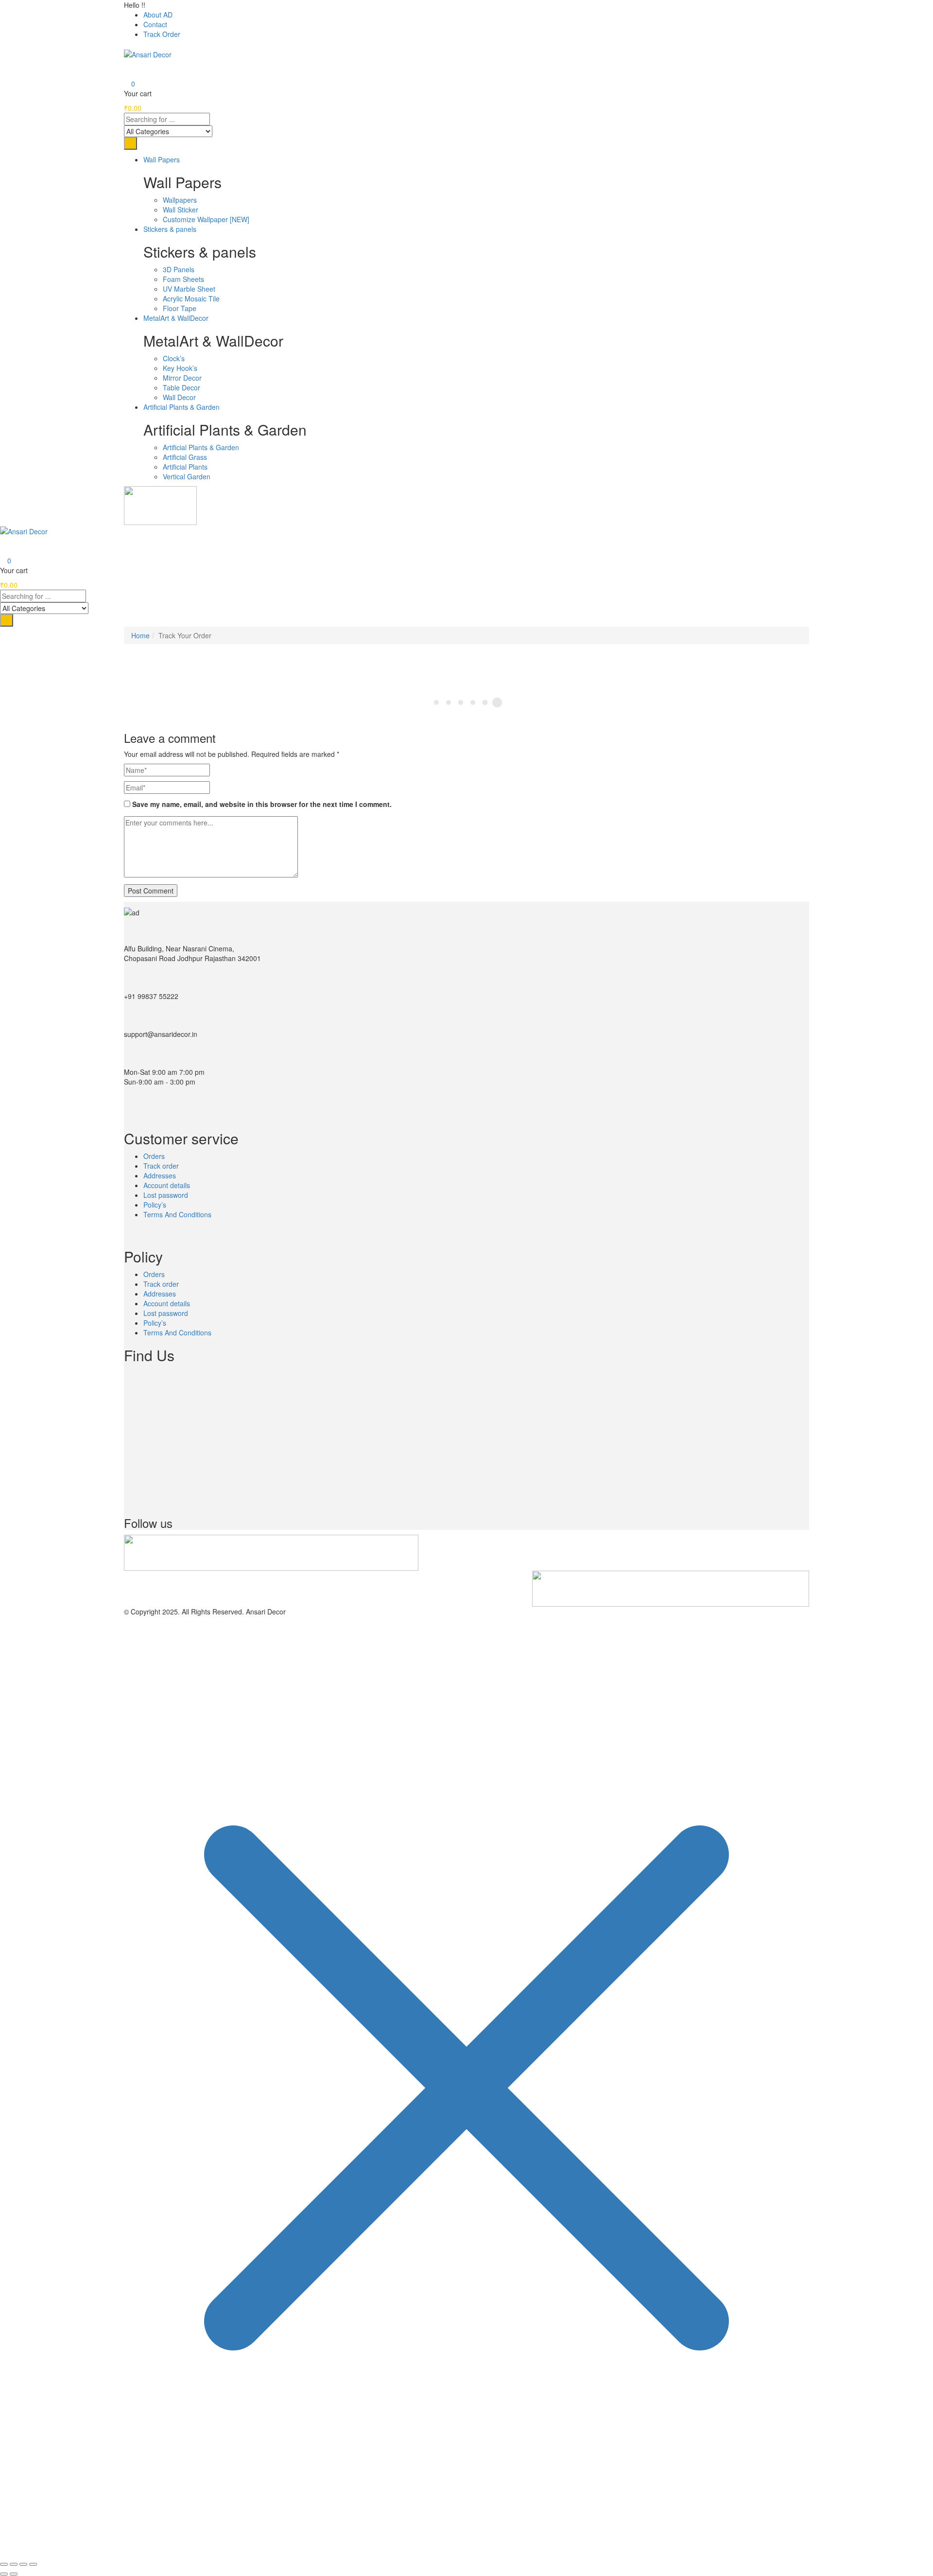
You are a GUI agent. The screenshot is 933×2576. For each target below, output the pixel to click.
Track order (161, 1166)
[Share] (23, 2564)
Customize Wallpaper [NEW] (206, 219)
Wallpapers (180, 200)
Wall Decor (179, 397)
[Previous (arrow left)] (4, 2574)
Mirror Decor (182, 378)
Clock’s (174, 358)
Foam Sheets (183, 279)
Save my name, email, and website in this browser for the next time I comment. (262, 804)
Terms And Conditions (177, 1214)
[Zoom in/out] (4, 2564)
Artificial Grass (185, 457)
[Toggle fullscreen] (14, 2564)
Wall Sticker (181, 210)
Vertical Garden (187, 476)
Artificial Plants (185, 467)
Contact (155, 24)
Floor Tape (180, 308)
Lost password (166, 1195)
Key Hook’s (180, 368)
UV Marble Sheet (189, 289)
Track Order (162, 34)
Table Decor (181, 387)
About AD (158, 15)
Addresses (160, 1175)
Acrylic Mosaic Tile (191, 298)
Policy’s (155, 1205)
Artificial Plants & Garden (201, 447)
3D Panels (179, 269)
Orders (154, 1156)
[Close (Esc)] (33, 2564)
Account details (167, 1185)
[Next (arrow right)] (14, 2574)
